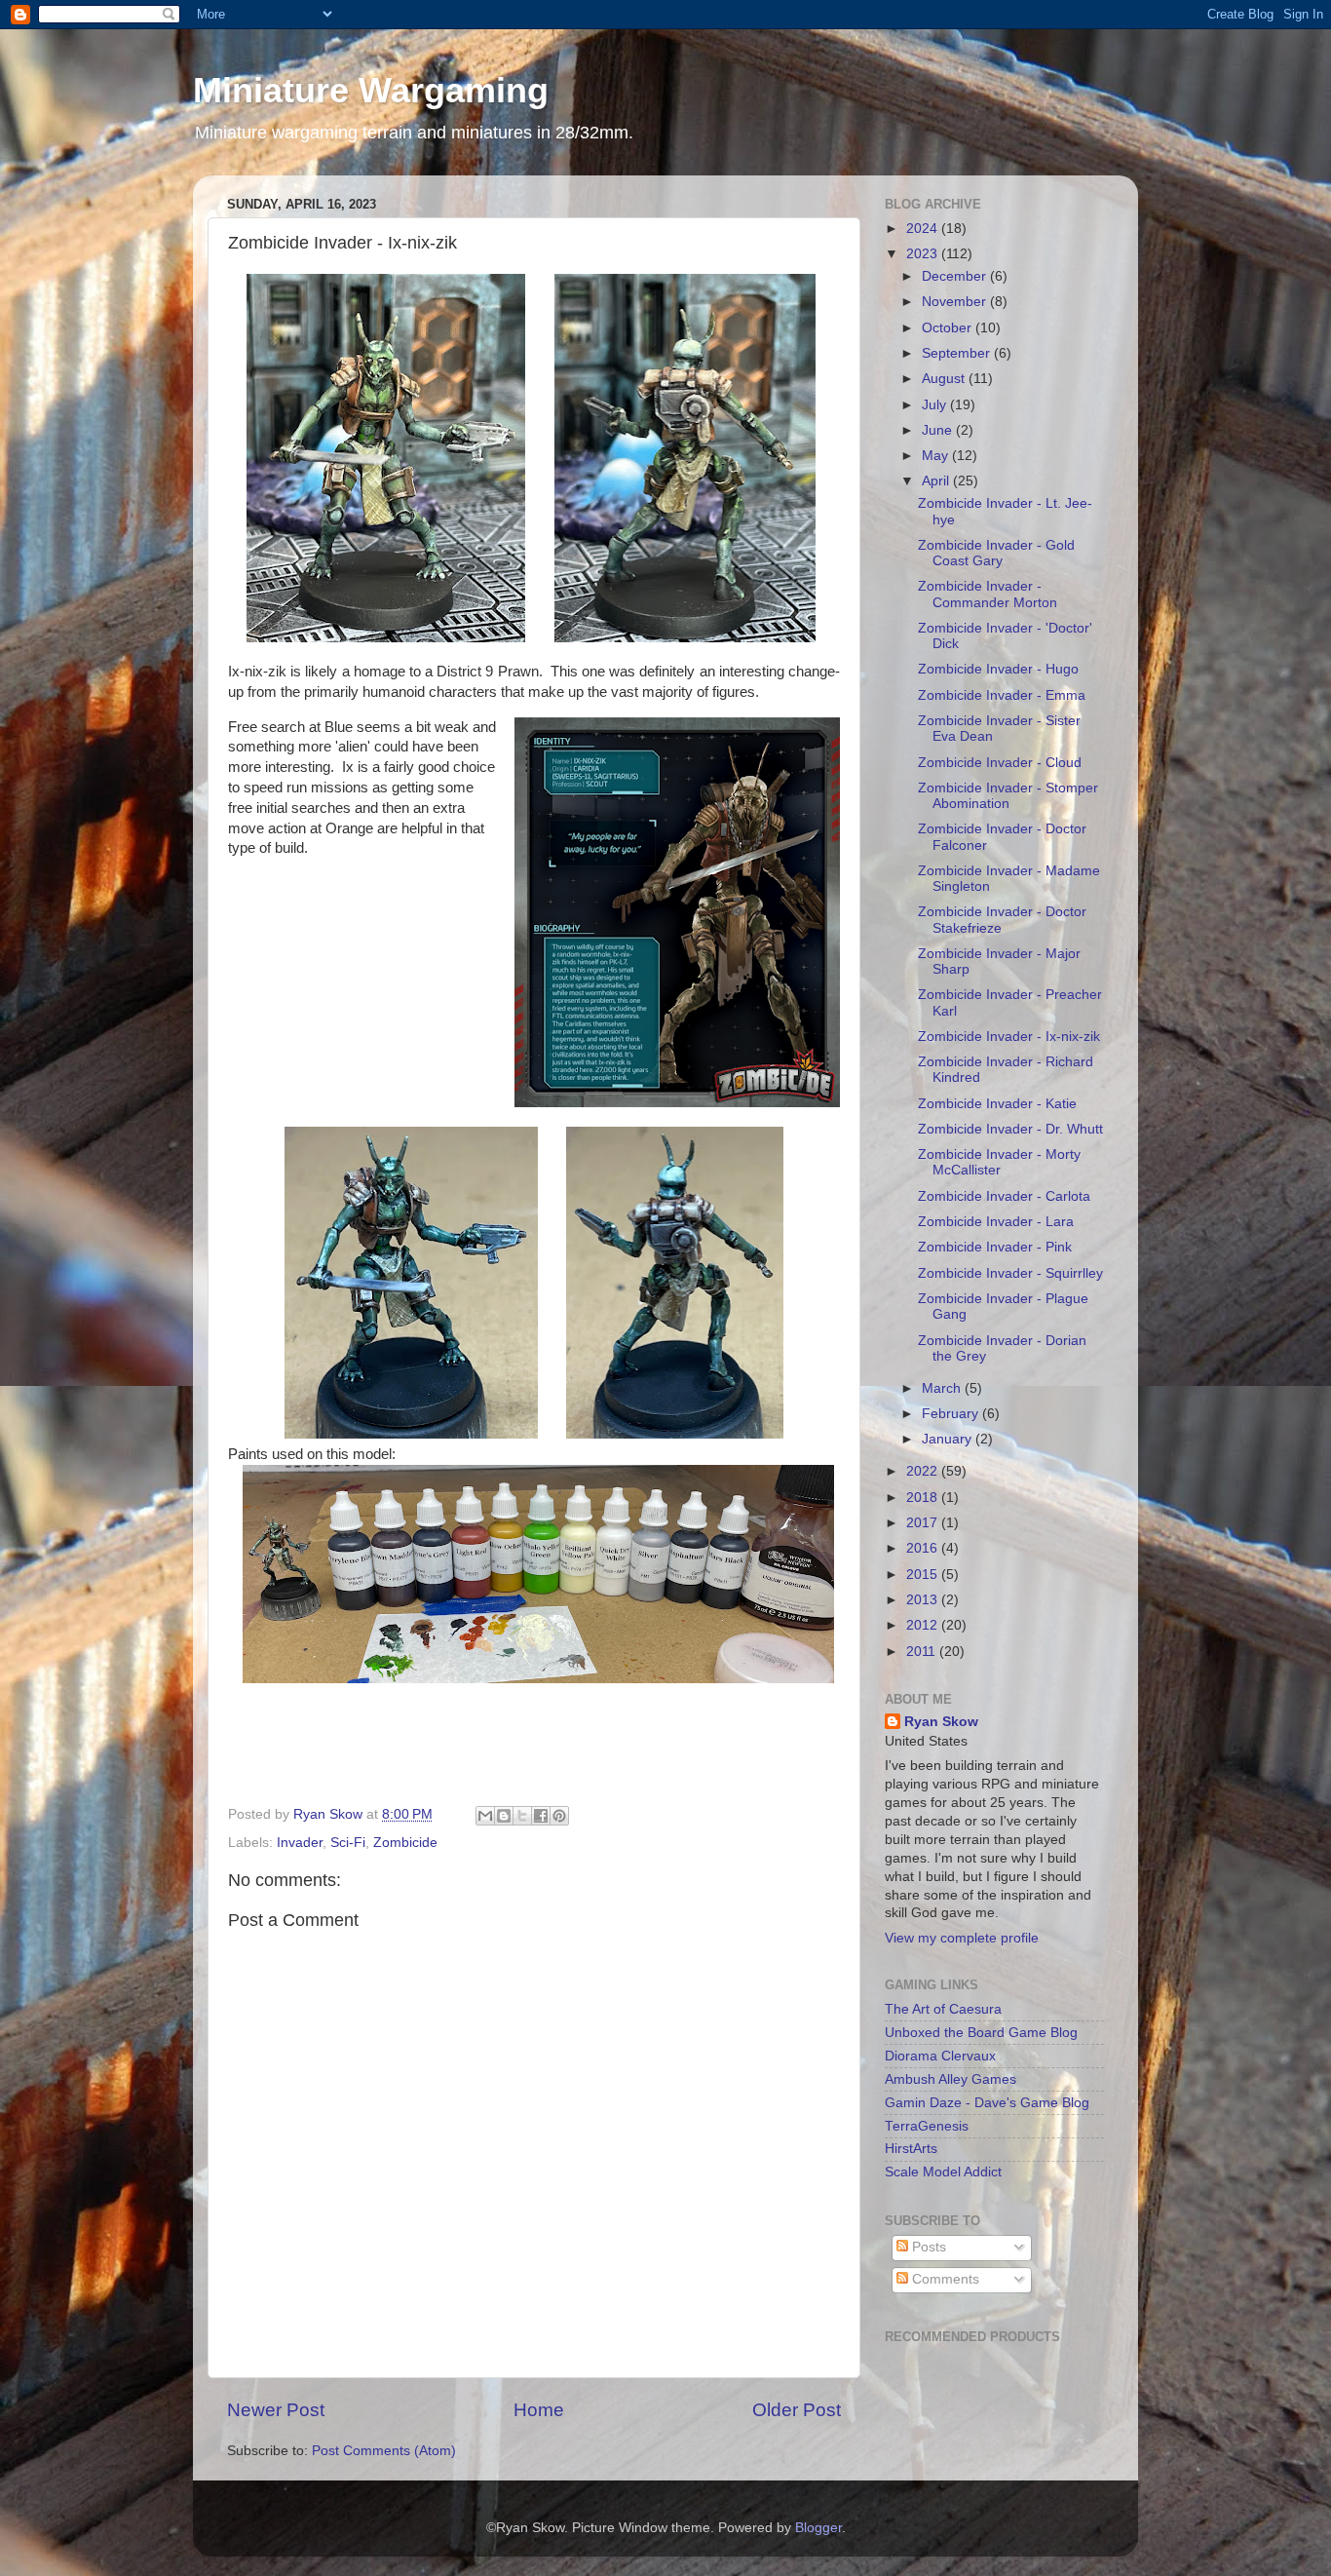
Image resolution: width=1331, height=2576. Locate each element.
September (958, 353)
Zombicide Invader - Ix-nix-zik (1009, 1037)
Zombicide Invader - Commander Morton (988, 594)
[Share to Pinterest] (559, 1816)
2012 (924, 1625)
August (945, 379)
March (943, 1388)
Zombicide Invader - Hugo (998, 669)
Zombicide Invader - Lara (996, 1222)
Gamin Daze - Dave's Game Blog (987, 2103)
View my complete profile (962, 1938)
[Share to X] (522, 1816)
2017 (924, 1523)
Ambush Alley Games (951, 2079)
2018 (924, 1498)
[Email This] (485, 1816)
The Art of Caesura (943, 2009)
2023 (924, 254)
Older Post (797, 2410)
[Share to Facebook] (541, 1816)
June (939, 430)
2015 (924, 1575)
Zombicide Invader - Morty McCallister (999, 1162)
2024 (924, 229)
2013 (924, 1600)
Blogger (818, 2528)
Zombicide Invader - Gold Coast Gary (996, 553)
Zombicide (405, 1843)
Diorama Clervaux (940, 2056)
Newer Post (276, 2410)
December (956, 276)
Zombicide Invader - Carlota (1004, 1196)
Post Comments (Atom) (384, 2451)
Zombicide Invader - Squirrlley (1010, 1273)
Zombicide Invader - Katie (997, 1104)
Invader (300, 1843)
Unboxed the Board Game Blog (981, 2033)
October (949, 328)
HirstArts (911, 2149)
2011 (923, 1652)
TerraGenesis (927, 2126)
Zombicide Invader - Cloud (1000, 763)
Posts (927, 2247)
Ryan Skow (941, 1722)
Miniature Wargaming (371, 90)
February (952, 1414)
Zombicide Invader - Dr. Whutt (1010, 1129)
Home (539, 2410)
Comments (944, 2279)
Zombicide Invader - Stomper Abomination (1008, 796)
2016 (924, 1548)
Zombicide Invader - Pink (995, 1247)
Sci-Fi (348, 1843)
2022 (924, 1471)
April (937, 481)
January (949, 1439)
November (956, 302)
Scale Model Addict (943, 2172)
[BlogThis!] (504, 1816)
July (936, 405)
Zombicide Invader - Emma (1002, 695)
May (937, 456)
